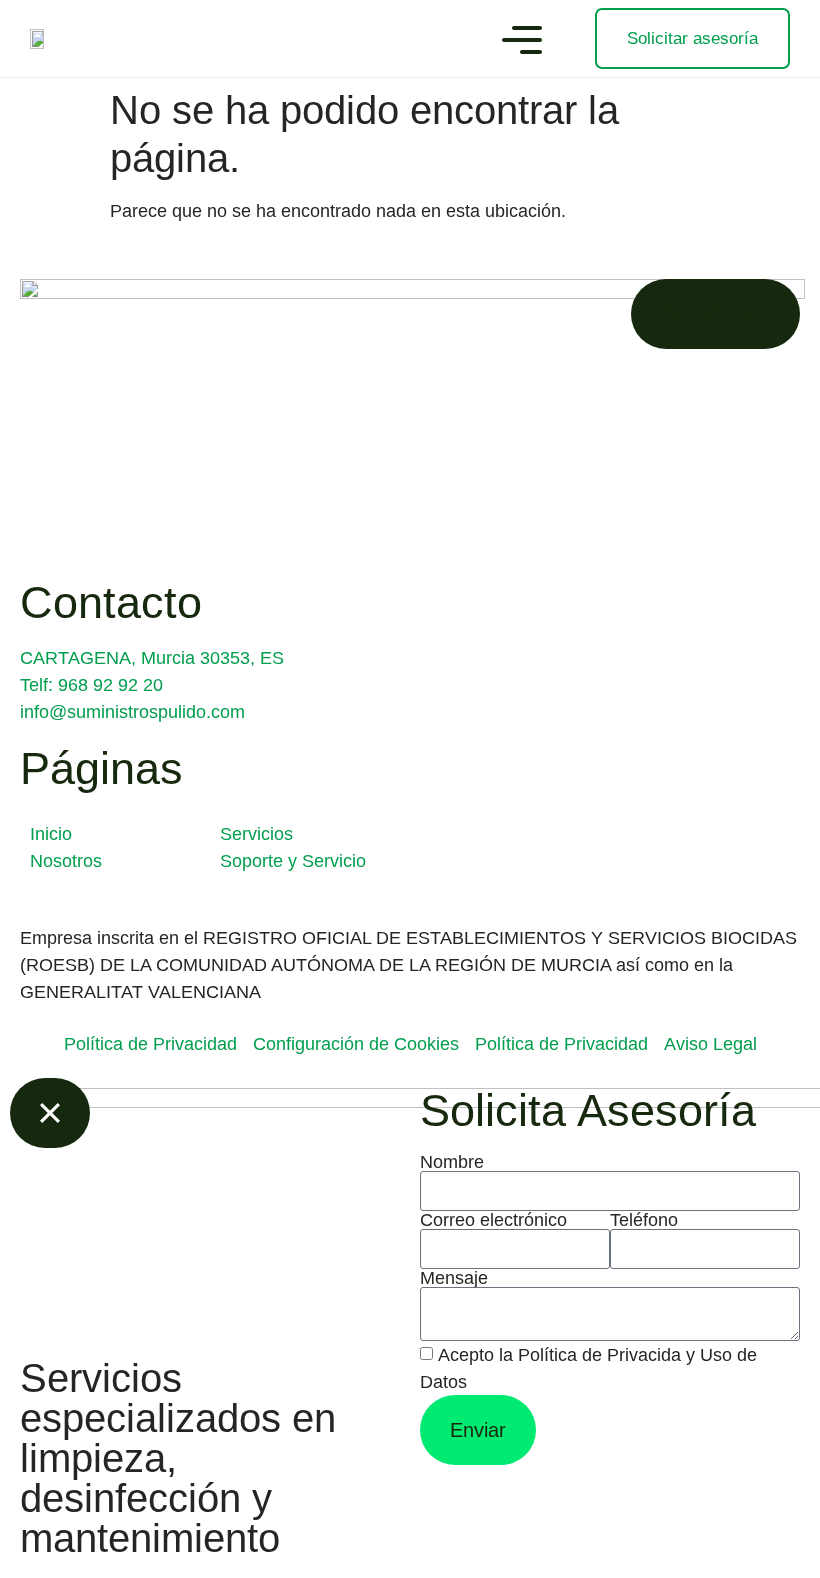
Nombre (452, 1162)
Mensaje (454, 1278)
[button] (522, 43)
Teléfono (644, 1220)
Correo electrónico (493, 1220)
